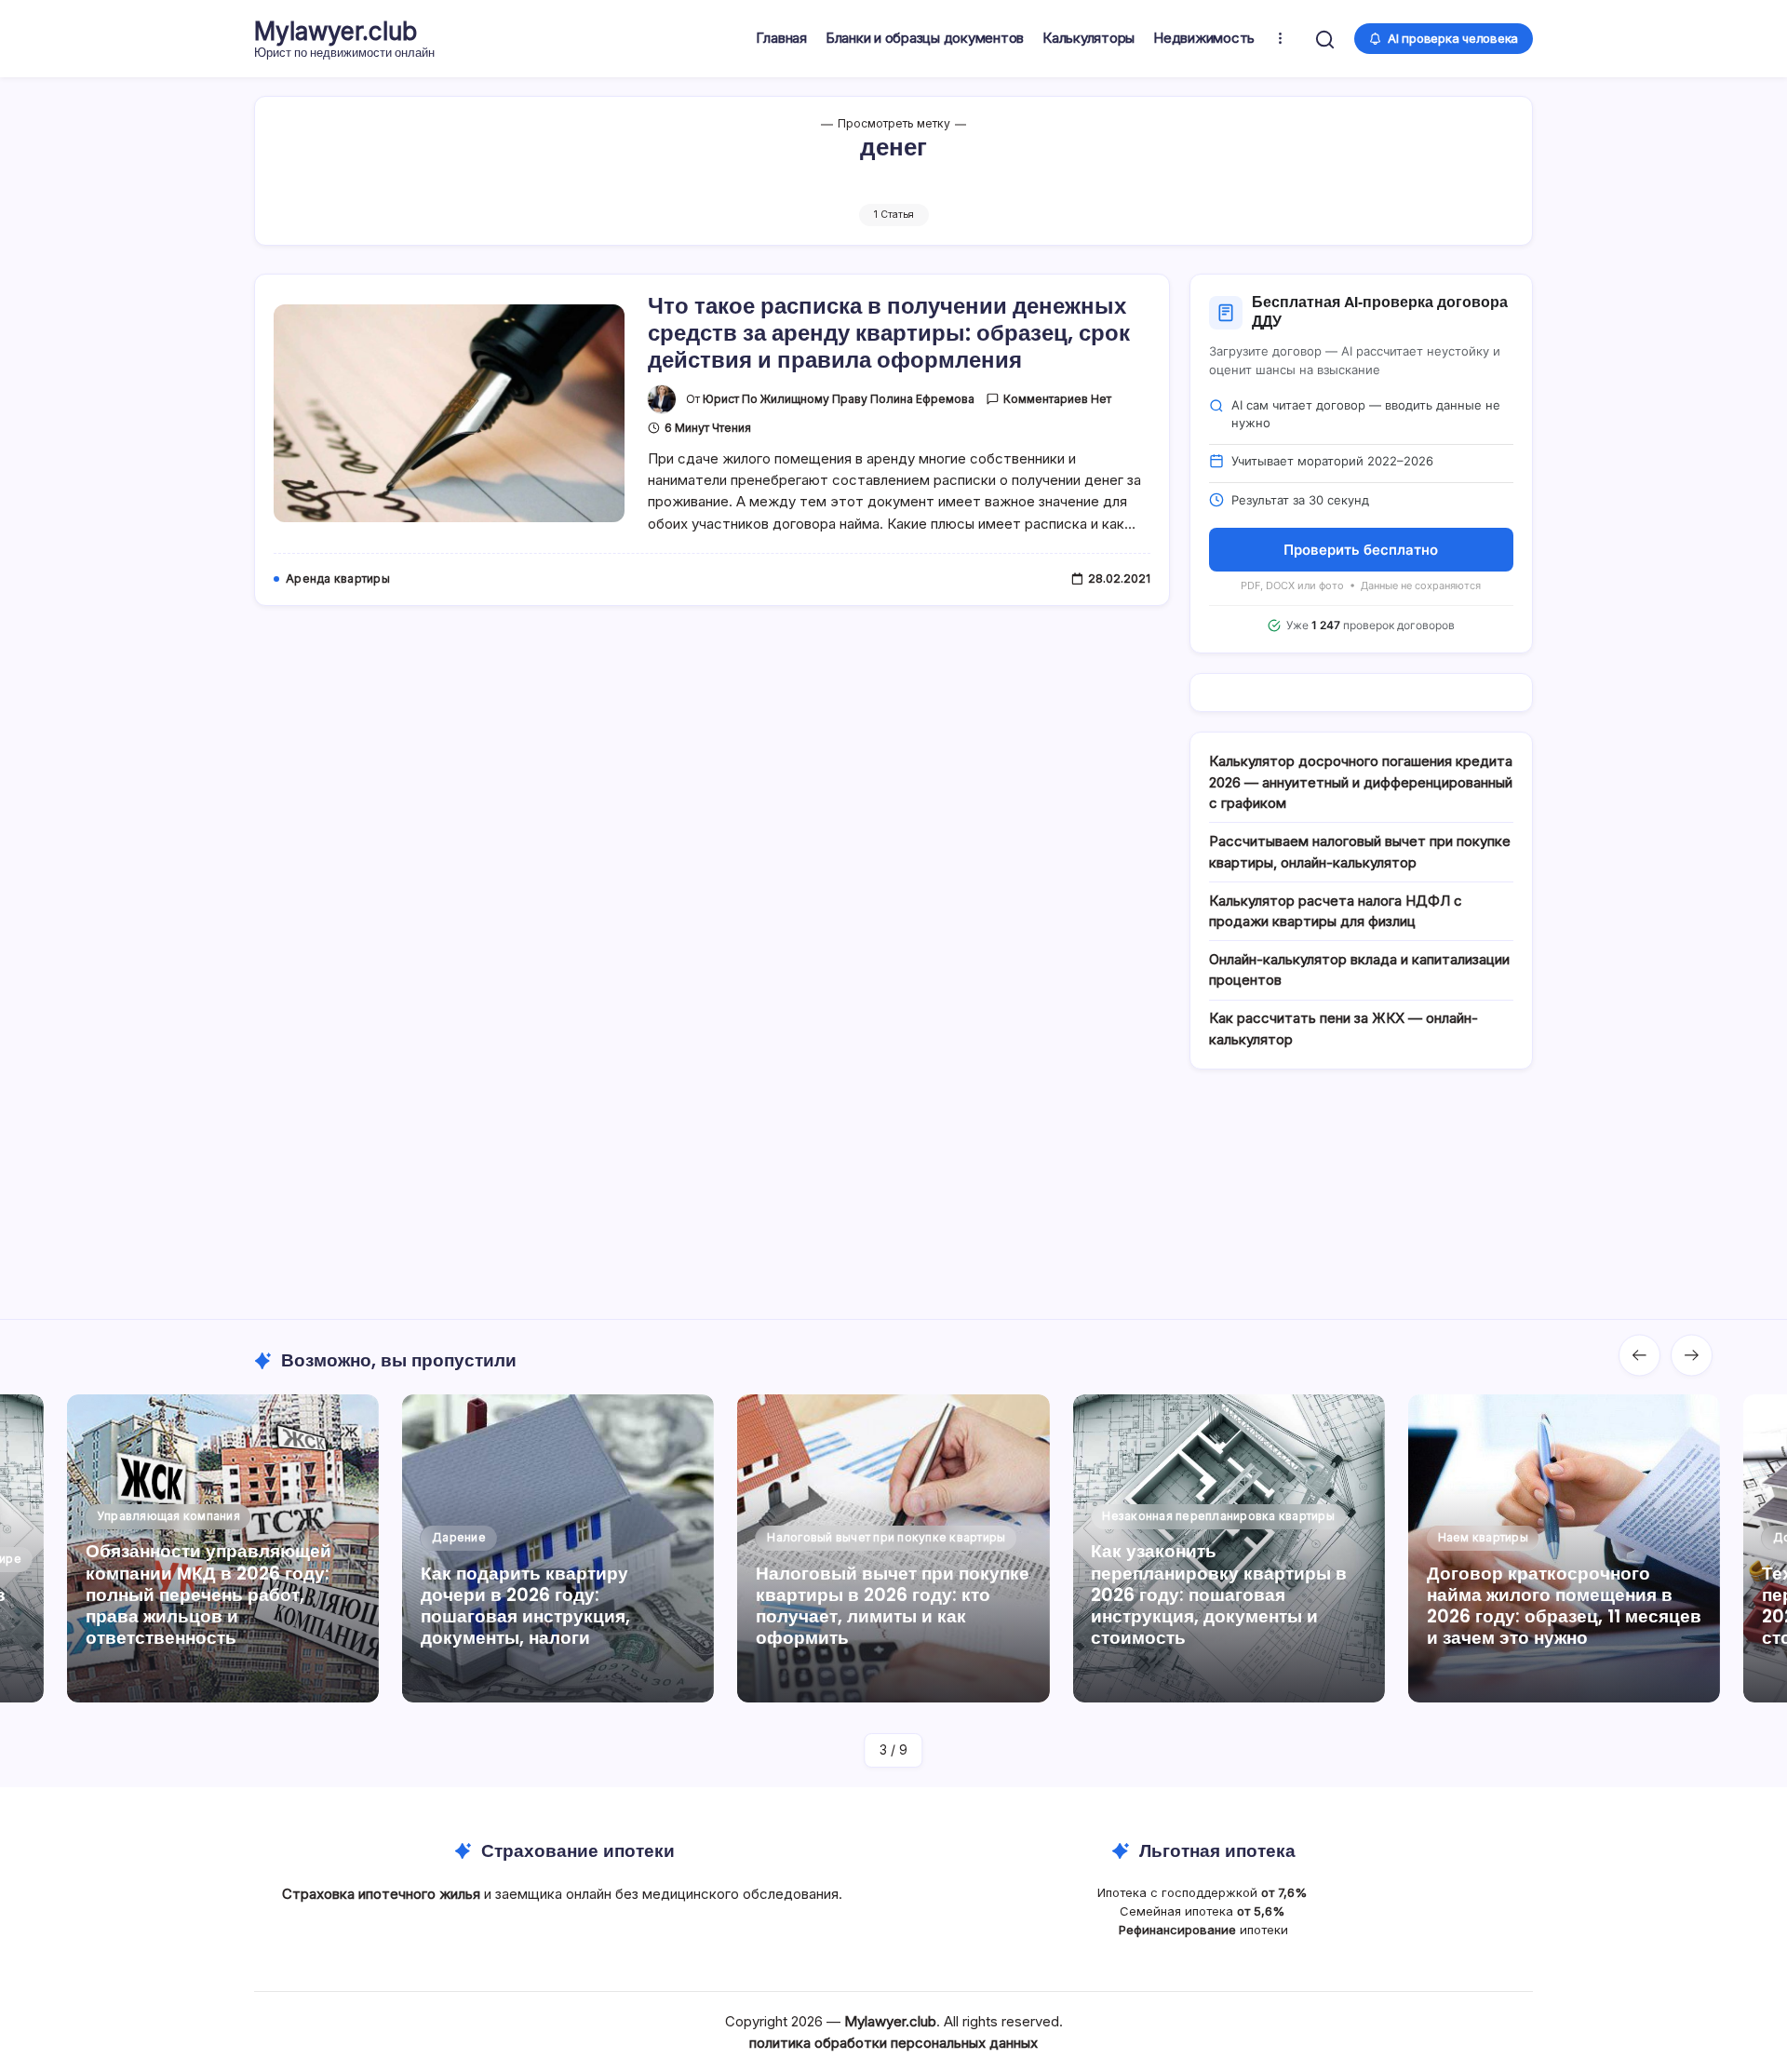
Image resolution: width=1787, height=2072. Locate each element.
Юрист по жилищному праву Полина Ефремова (839, 399)
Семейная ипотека (1204, 1911)
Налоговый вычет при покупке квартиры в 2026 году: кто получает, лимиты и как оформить (893, 1606)
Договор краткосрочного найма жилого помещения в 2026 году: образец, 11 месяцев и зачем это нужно (1564, 1606)
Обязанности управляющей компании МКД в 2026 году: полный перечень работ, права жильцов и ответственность (208, 1594)
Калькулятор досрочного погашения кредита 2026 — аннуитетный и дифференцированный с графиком (1361, 782)
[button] (1325, 39)
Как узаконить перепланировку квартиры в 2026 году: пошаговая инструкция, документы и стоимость (1219, 1594)
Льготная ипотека (1217, 1851)
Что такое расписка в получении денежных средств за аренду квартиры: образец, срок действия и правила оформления (889, 333)
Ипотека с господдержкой (1204, 1892)
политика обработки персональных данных (893, 2043)
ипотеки (1203, 1930)
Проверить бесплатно (1361, 550)
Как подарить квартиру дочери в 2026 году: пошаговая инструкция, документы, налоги (525, 1606)
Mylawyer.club (336, 31)
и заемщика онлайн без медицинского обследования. (564, 1894)
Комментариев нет (1057, 399)
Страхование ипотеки (578, 1851)
